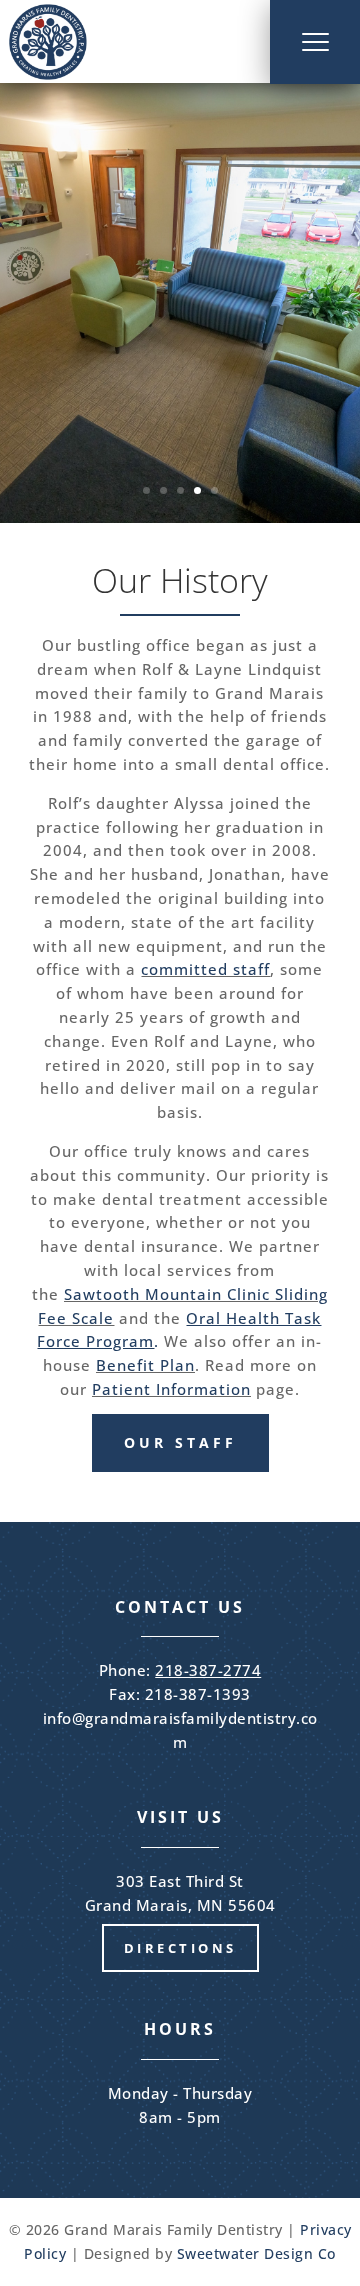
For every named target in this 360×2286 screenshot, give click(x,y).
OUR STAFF (180, 1442)
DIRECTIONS (180, 1948)
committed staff (205, 969)
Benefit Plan (145, 1365)
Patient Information (171, 1389)
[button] (315, 42)
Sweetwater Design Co (256, 2253)
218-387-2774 (208, 1670)
